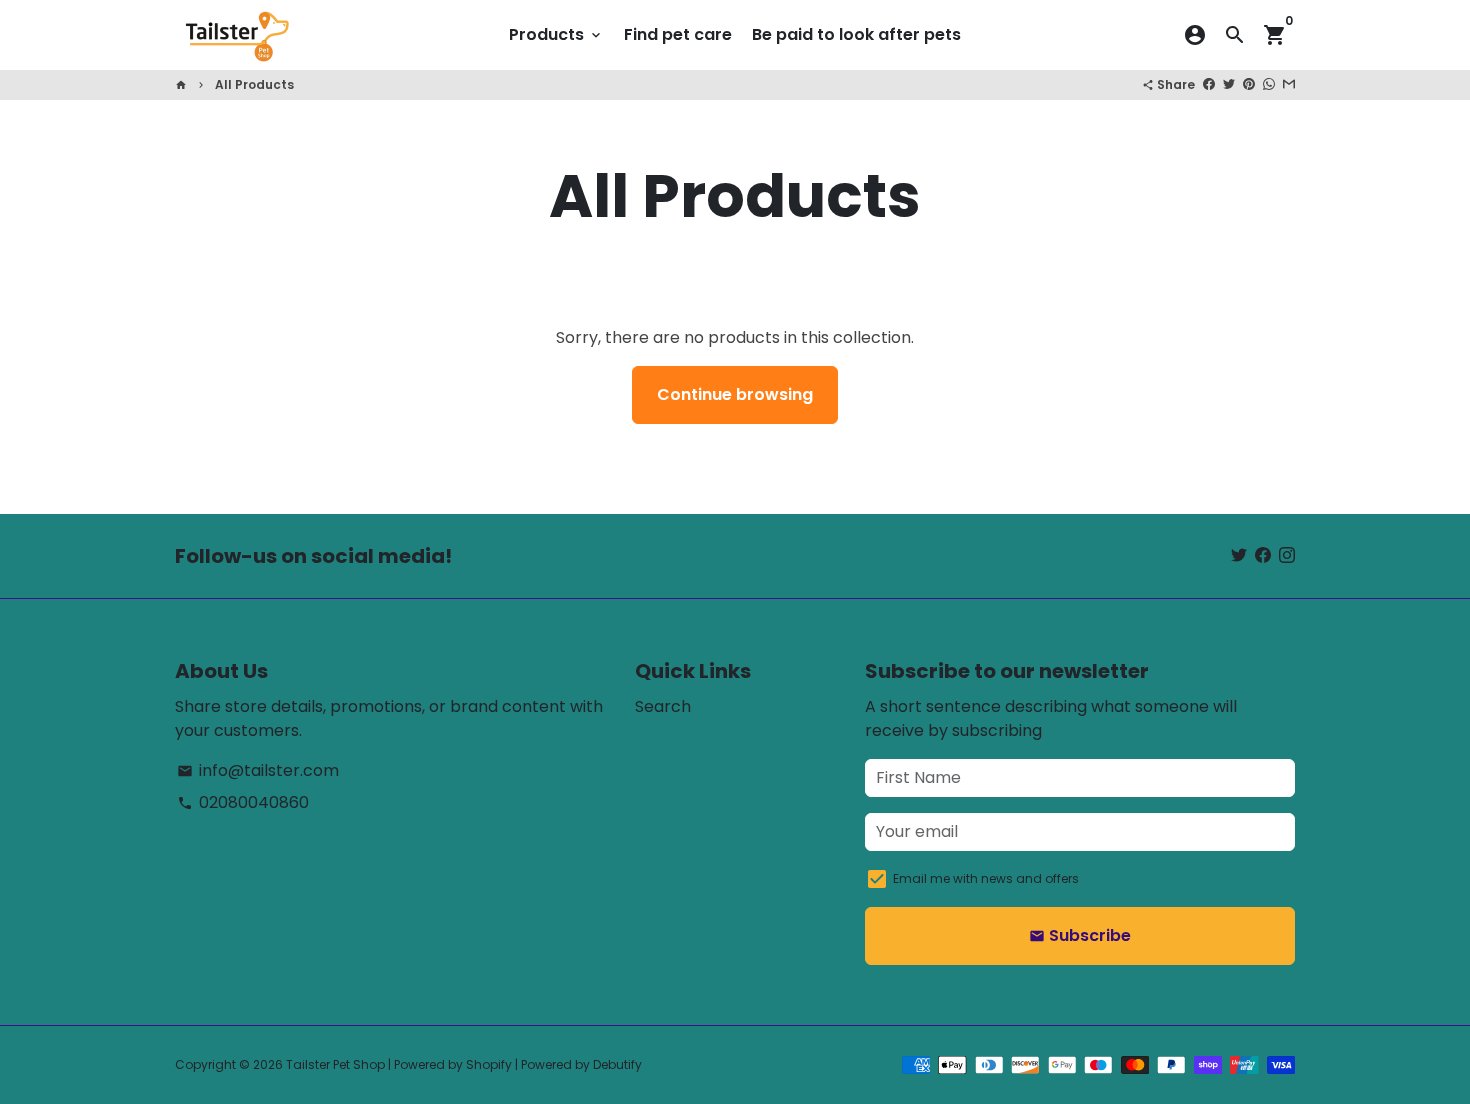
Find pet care (678, 34)
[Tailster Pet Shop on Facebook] (1263, 555)
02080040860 (243, 802)
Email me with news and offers (986, 878)
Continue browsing (735, 394)
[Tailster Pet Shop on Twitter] (1239, 555)
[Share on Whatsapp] (1269, 84)
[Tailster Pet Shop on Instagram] (1287, 555)
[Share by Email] (1289, 84)
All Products (254, 84)
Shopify (489, 1064)
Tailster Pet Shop (335, 1064)
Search (663, 706)
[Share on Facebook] (1209, 84)
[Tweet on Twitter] (1229, 84)
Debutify (617, 1064)
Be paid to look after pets (856, 34)
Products (556, 34)
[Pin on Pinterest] (1249, 84)
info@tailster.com (258, 770)
